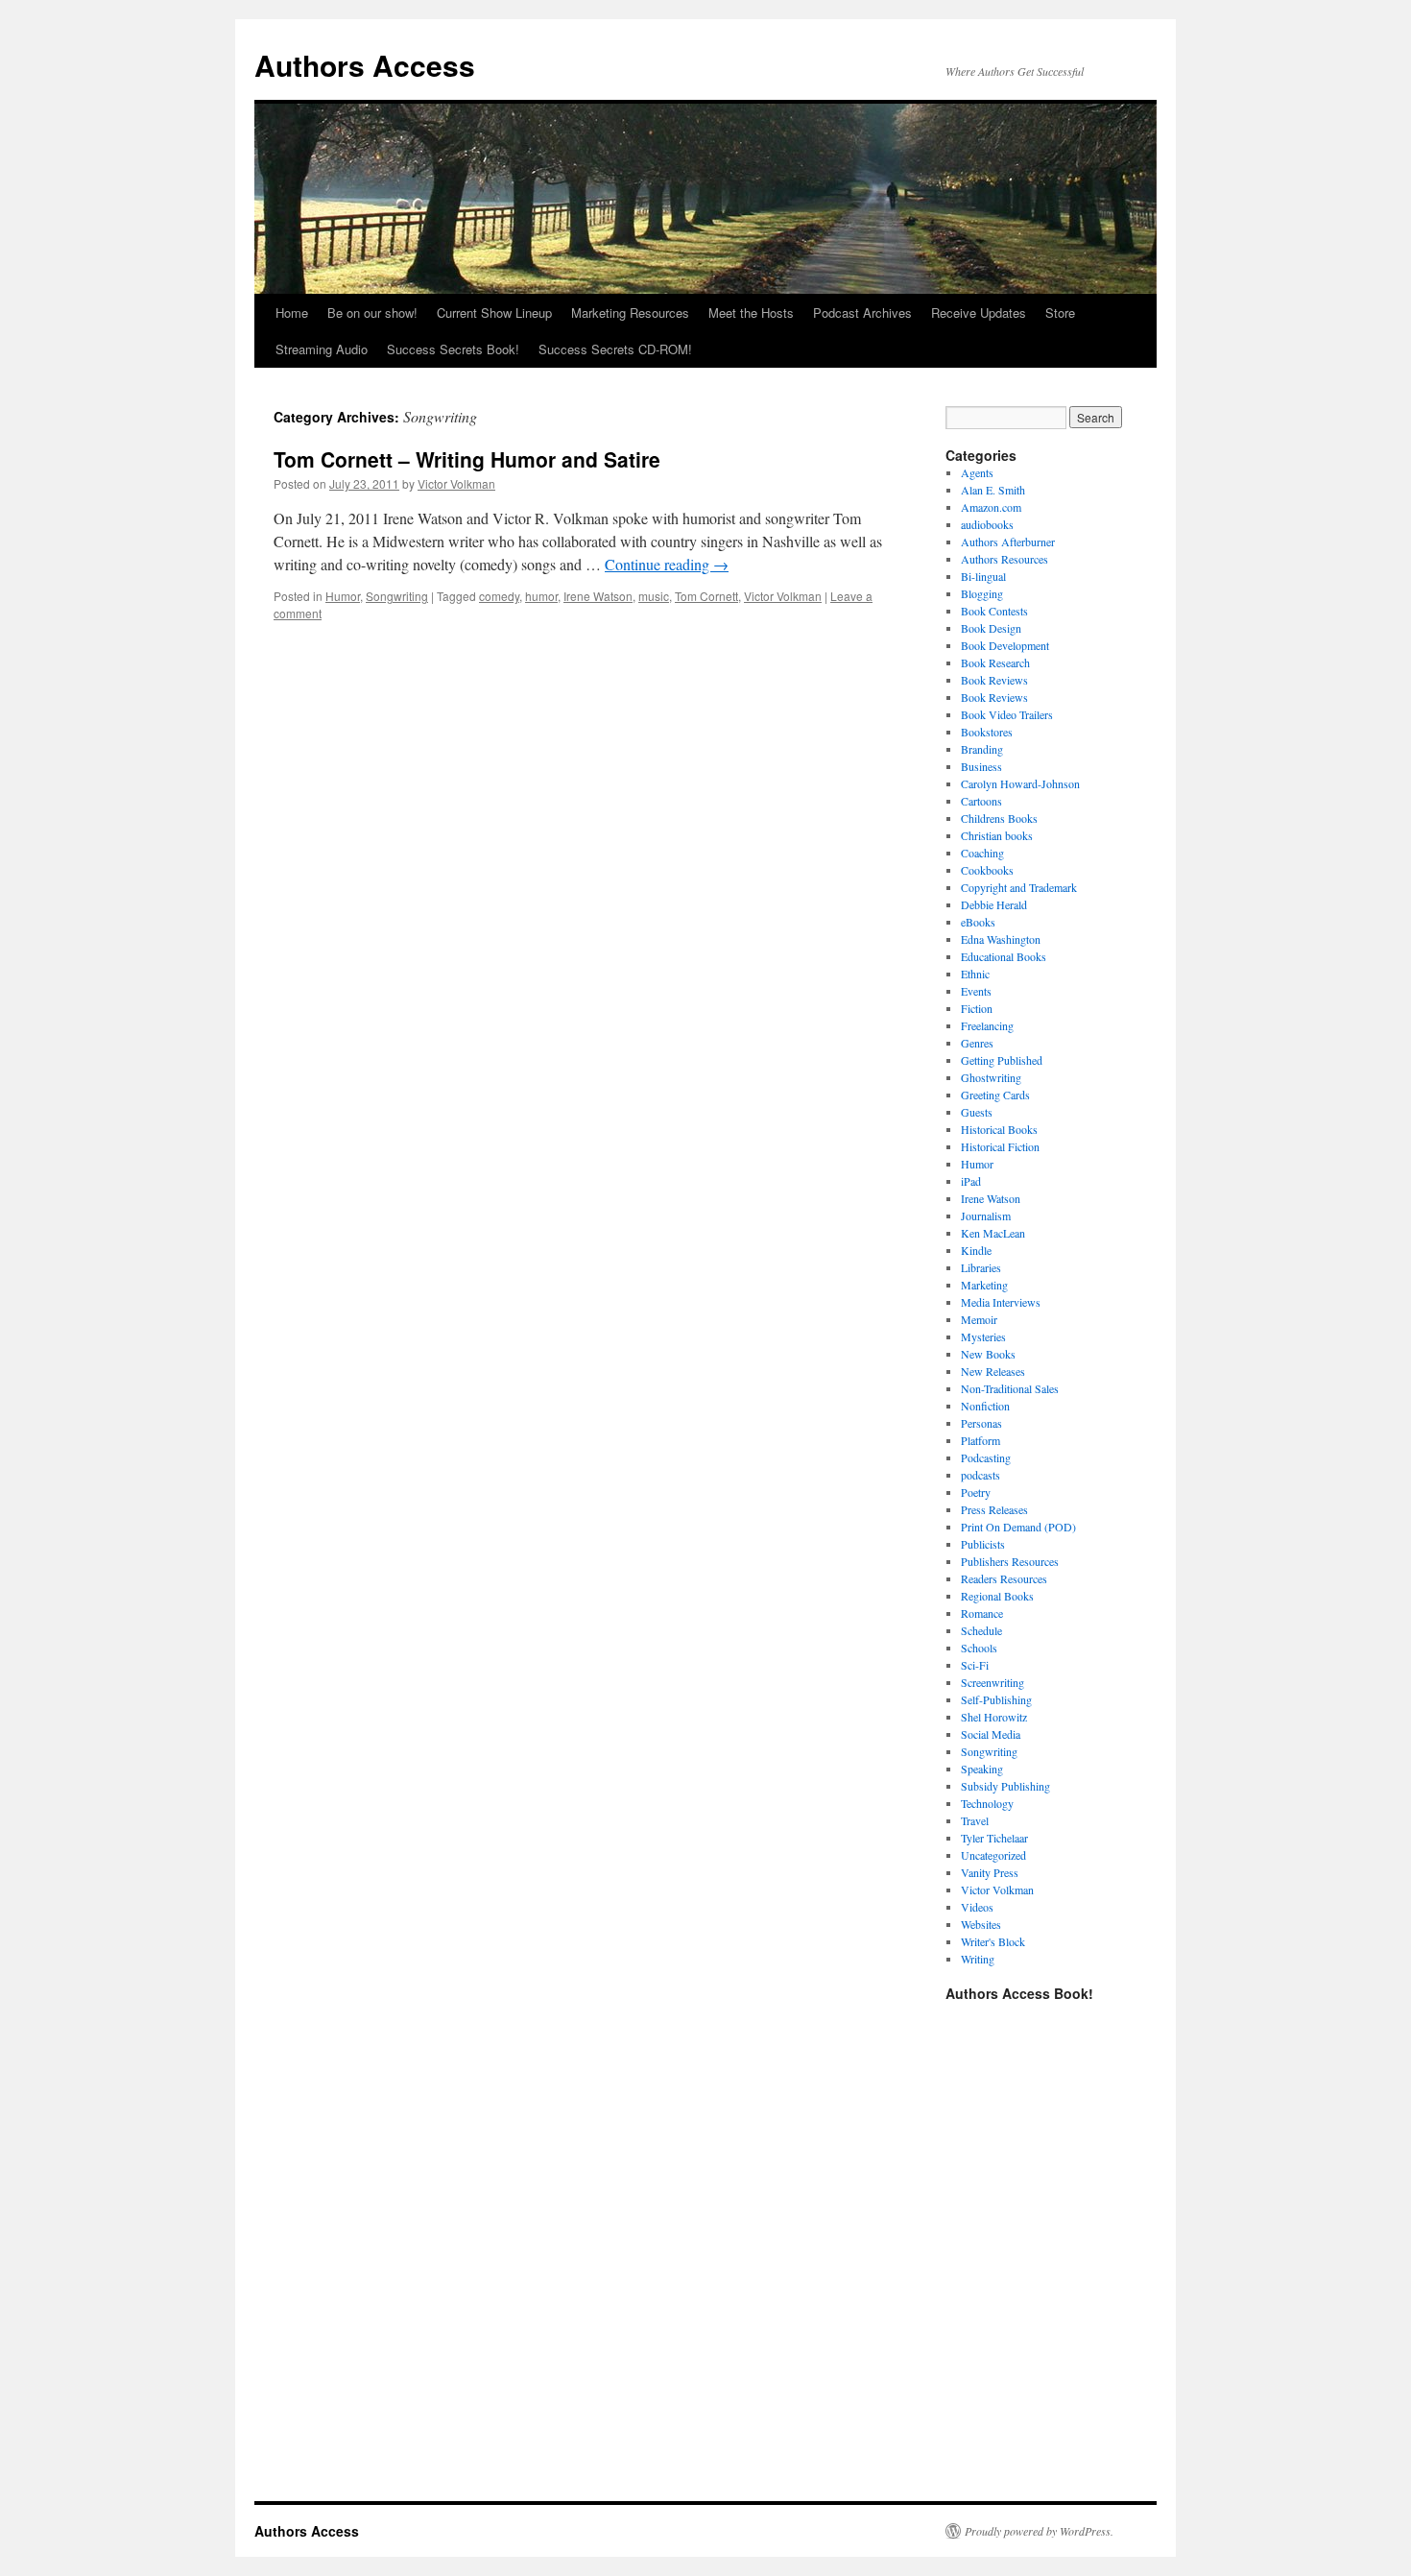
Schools (979, 1648)
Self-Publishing (996, 1699)
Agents (977, 472)
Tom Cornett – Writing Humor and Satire (467, 459)
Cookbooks (987, 870)
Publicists (983, 1544)
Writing (978, 1959)
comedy (499, 596)
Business (981, 766)
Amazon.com (991, 507)
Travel (975, 1820)
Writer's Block (993, 1941)
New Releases (993, 1371)
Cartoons (981, 801)
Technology (987, 1803)
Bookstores (987, 732)
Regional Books (997, 1596)
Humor (343, 596)
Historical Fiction (1000, 1146)
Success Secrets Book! (453, 349)
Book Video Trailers (1007, 714)
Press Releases (994, 1509)
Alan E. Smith (993, 490)
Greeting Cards (995, 1095)
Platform (981, 1440)
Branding (982, 749)
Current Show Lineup (494, 313)
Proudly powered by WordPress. (1039, 2531)
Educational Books (1004, 956)
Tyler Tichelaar (994, 1838)
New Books (988, 1354)
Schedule (981, 1630)
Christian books (997, 835)
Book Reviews (994, 680)
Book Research (995, 662)
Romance (982, 1613)
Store (1060, 313)
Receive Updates (979, 313)
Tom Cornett (706, 596)
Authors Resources (1004, 559)
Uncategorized (993, 1855)
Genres (977, 1043)
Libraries (981, 1267)
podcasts (981, 1475)
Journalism (986, 1216)
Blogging (982, 593)
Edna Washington (1001, 939)
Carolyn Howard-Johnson (1020, 783)
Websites (981, 1924)
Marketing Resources (630, 313)
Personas (981, 1423)
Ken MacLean (993, 1233)
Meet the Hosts (751, 313)
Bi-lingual (983, 576)
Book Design (991, 628)
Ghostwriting (991, 1077)
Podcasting (986, 1457)
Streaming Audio (322, 349)
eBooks (978, 922)
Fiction (977, 1008)
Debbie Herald (994, 904)
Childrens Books (999, 818)
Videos (977, 1907)
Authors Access (365, 65)
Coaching (982, 853)
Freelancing (987, 1025)
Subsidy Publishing (1005, 1786)
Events (976, 991)
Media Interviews (1001, 1302)
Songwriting (397, 596)
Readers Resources (1004, 1578)
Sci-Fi (975, 1665)
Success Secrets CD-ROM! (615, 349)
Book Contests (994, 611)
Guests (977, 1112)
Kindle (976, 1250)
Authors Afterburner (1008, 542)
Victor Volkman (456, 483)
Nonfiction (985, 1406)
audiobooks (987, 524)
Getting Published (1002, 1060)
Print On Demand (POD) (1018, 1527)
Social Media (991, 1734)
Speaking (982, 1769)
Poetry (976, 1492)
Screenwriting (992, 1682)
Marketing (984, 1285)
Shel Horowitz (994, 1717)
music (654, 596)
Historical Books (999, 1129)
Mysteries (983, 1336)
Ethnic (975, 974)
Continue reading (667, 564)
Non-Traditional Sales (1010, 1388)
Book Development (1005, 645)
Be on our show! (372, 313)
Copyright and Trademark (1019, 887)
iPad (971, 1181)
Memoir (979, 1319)
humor (541, 596)
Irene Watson (598, 596)
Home (292, 313)
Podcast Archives (862, 313)
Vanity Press (990, 1872)
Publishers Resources (1010, 1561)
